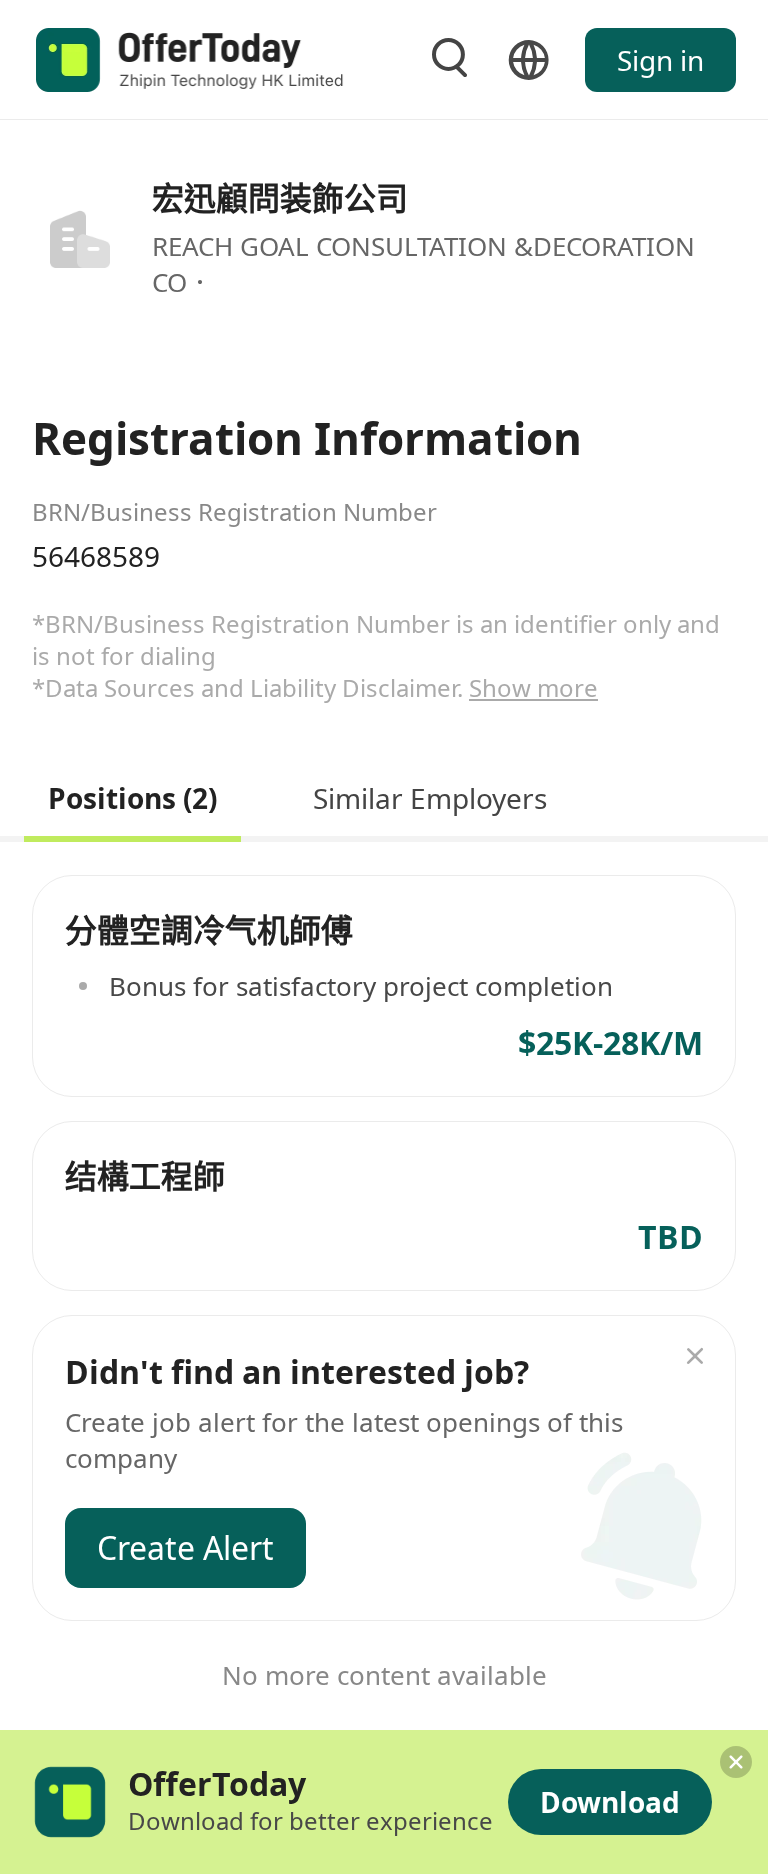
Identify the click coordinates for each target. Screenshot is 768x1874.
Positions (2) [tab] (132, 795)
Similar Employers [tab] (430, 795)
